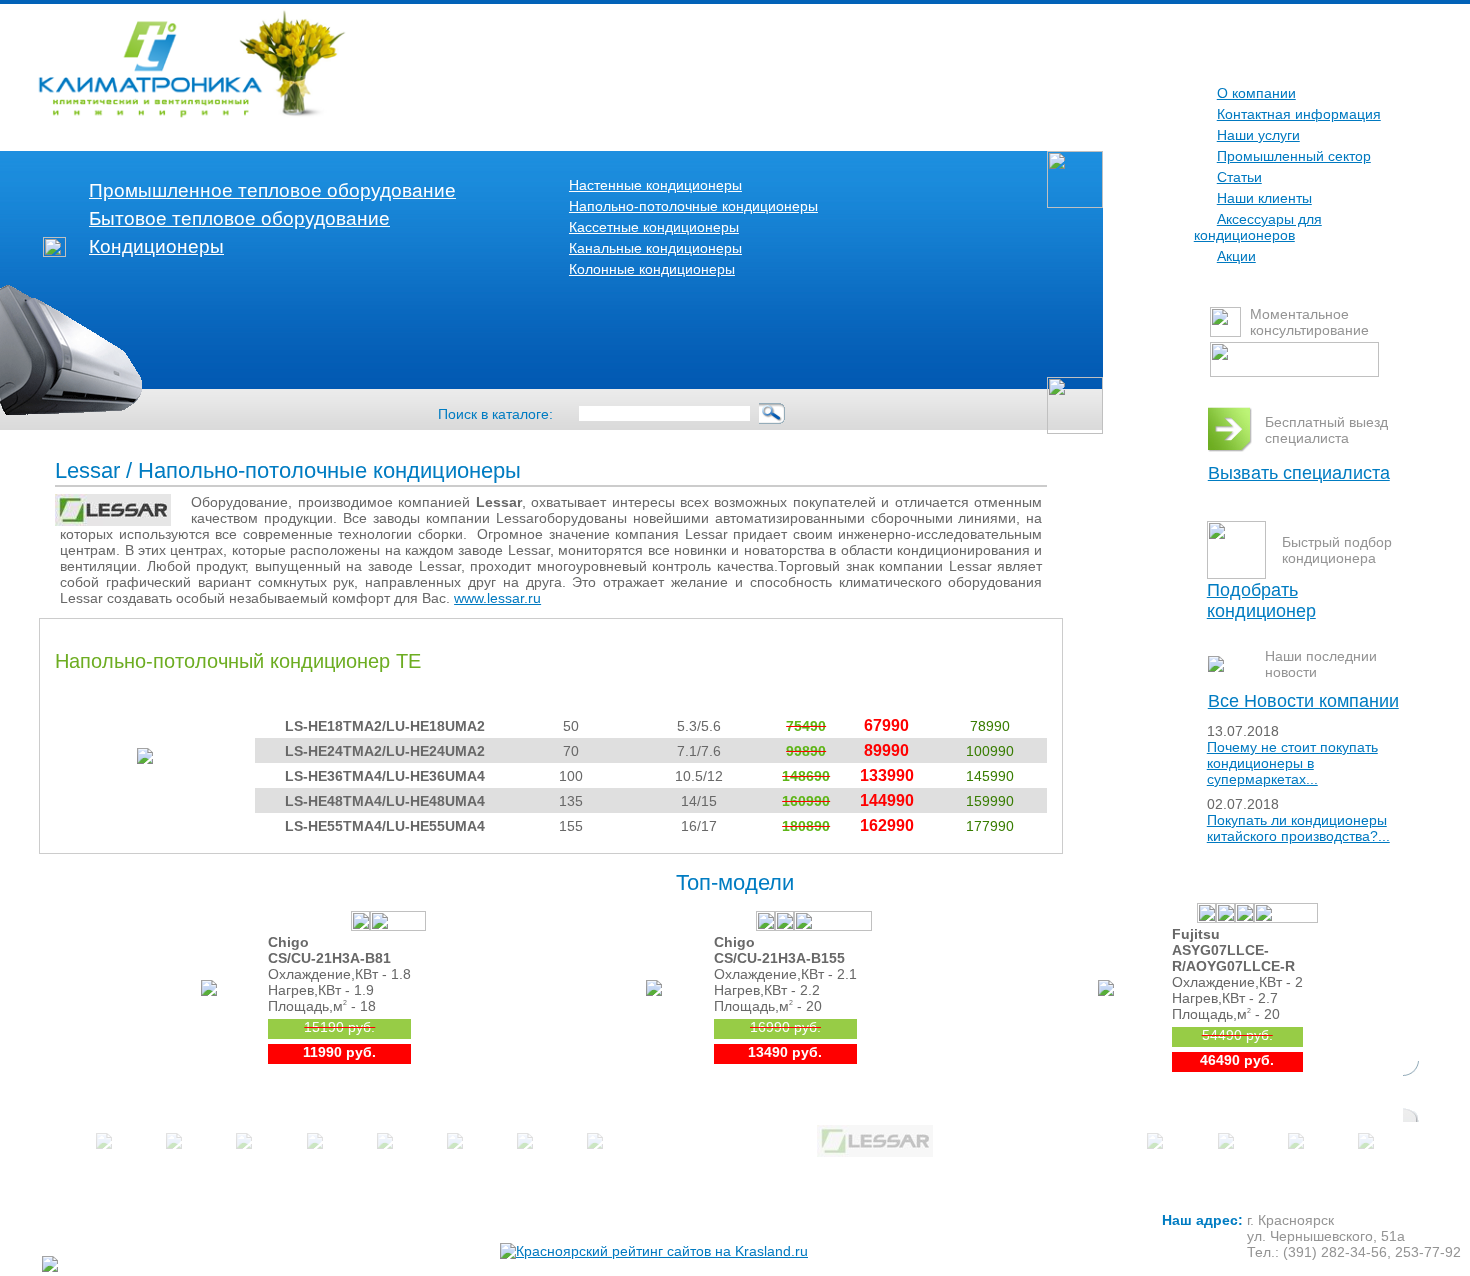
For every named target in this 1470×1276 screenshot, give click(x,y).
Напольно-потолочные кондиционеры (693, 206)
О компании (1256, 93)
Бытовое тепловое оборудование (239, 218)
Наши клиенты (1264, 198)
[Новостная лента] (1216, 667)
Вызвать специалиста (1299, 473)
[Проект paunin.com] (87, 1264)
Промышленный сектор (1294, 156)
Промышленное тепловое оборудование (272, 190)
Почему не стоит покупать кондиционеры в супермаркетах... (1292, 763)
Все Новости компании (1303, 701)
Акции (1236, 256)
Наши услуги (1258, 135)
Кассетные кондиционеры (654, 227)
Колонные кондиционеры (652, 269)
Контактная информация (1299, 114)
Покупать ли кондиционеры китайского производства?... (1298, 828)
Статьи (1239, 177)
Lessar (87, 470)
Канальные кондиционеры (655, 248)
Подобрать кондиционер (1261, 600)
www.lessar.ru (497, 598)
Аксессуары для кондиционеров (1258, 227)
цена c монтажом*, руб (989, 693)
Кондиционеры (156, 246)
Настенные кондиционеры (655, 185)
